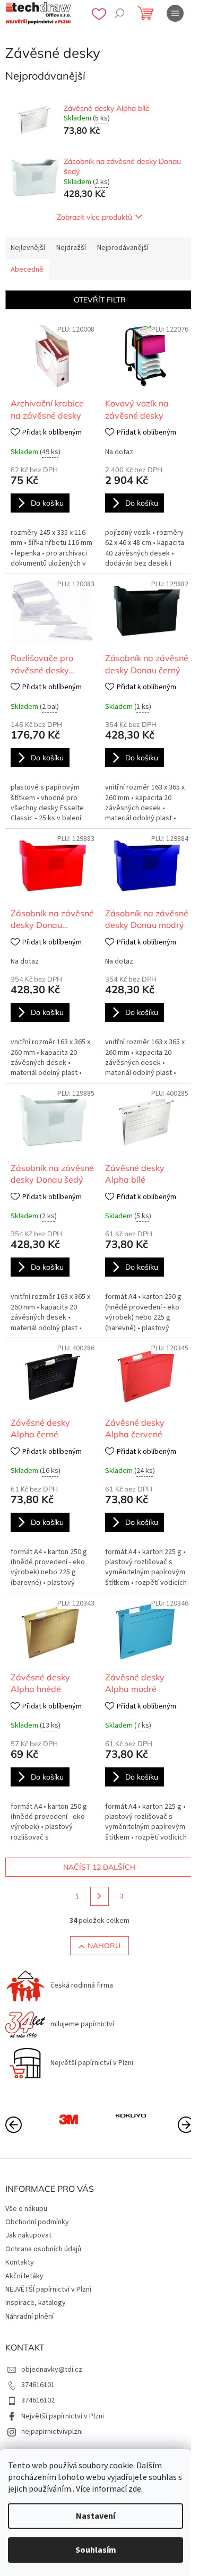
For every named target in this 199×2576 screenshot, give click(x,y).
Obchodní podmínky (37, 2222)
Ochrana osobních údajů (43, 2249)
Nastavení (96, 2516)
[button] (186, 2124)
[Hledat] (119, 13)
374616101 (38, 2385)
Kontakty (20, 2262)
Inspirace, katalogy (36, 2303)
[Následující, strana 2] (100, 1896)
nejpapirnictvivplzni (52, 2432)
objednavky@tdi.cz (52, 2370)
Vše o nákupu (26, 2209)
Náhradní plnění (29, 2317)
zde (135, 2489)
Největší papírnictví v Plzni (63, 2416)
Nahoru (104, 1946)
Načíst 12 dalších (99, 1867)
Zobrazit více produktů (94, 217)
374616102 (38, 2400)
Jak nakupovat (28, 2235)
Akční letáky (24, 2276)
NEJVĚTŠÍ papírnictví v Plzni (48, 2289)
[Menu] (175, 13)
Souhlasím (96, 2550)
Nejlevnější (28, 248)
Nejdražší (71, 248)
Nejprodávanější (123, 248)
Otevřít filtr (100, 300)
